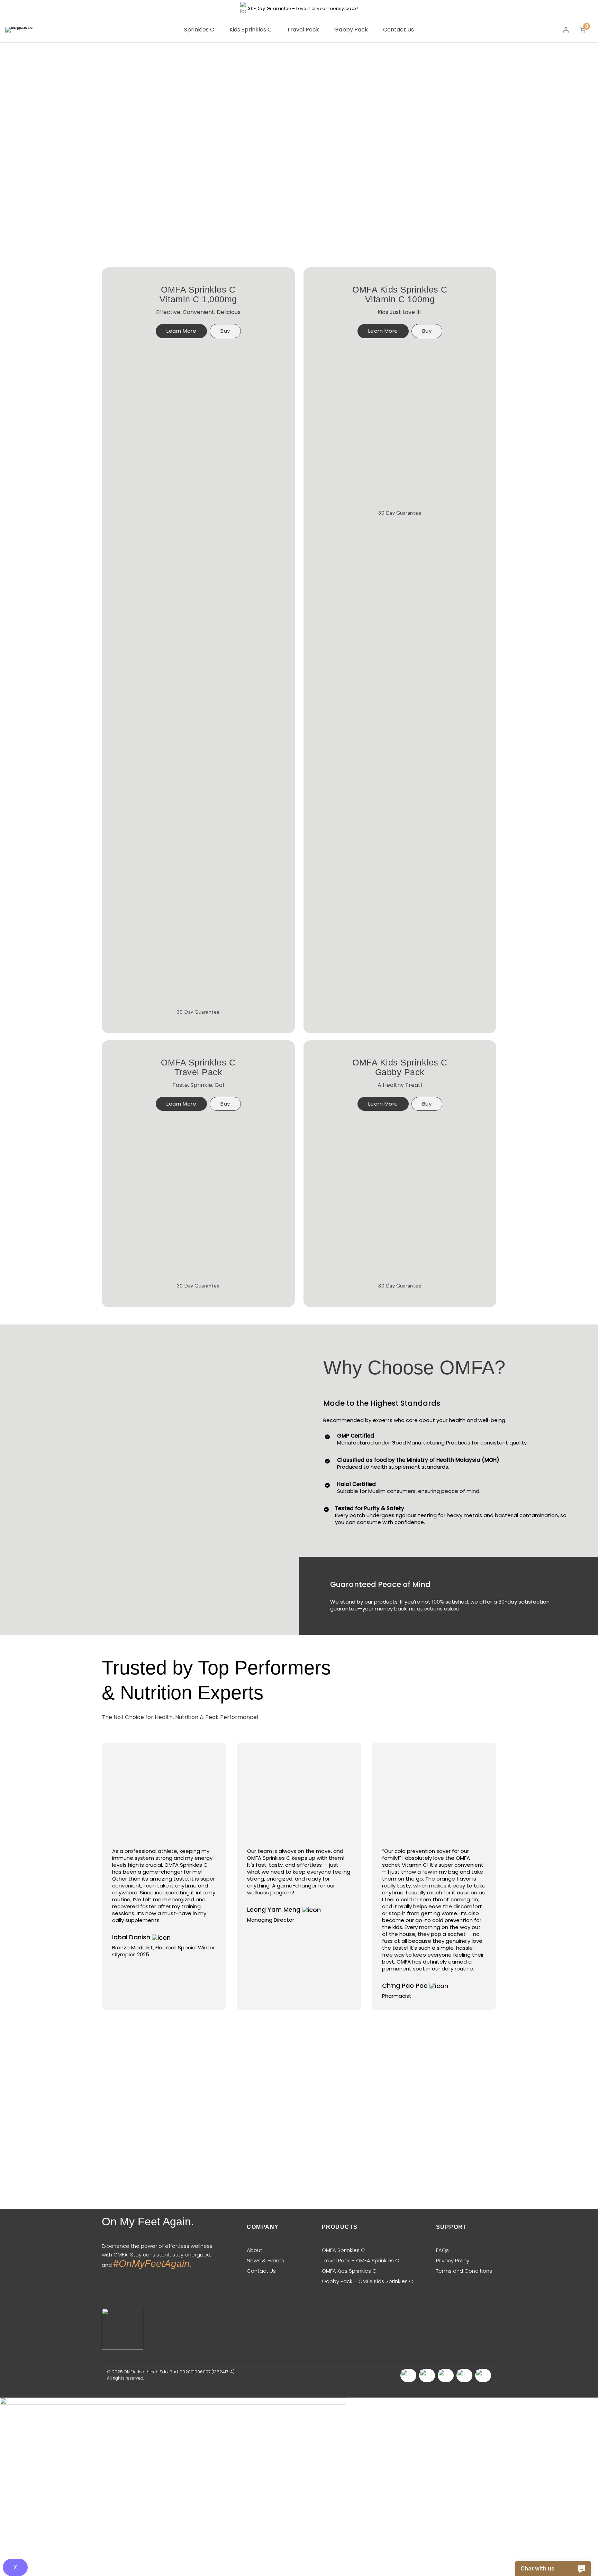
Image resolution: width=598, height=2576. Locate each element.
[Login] (566, 30)
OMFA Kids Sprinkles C (349, 2271)
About (255, 2250)
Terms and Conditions (464, 2271)
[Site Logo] (21, 30)
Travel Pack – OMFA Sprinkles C (361, 2260)
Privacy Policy (453, 2260)
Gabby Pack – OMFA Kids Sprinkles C (368, 2281)
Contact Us (261, 2271)
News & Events (265, 2260)
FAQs (442, 2250)
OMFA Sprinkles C (343, 2250)
